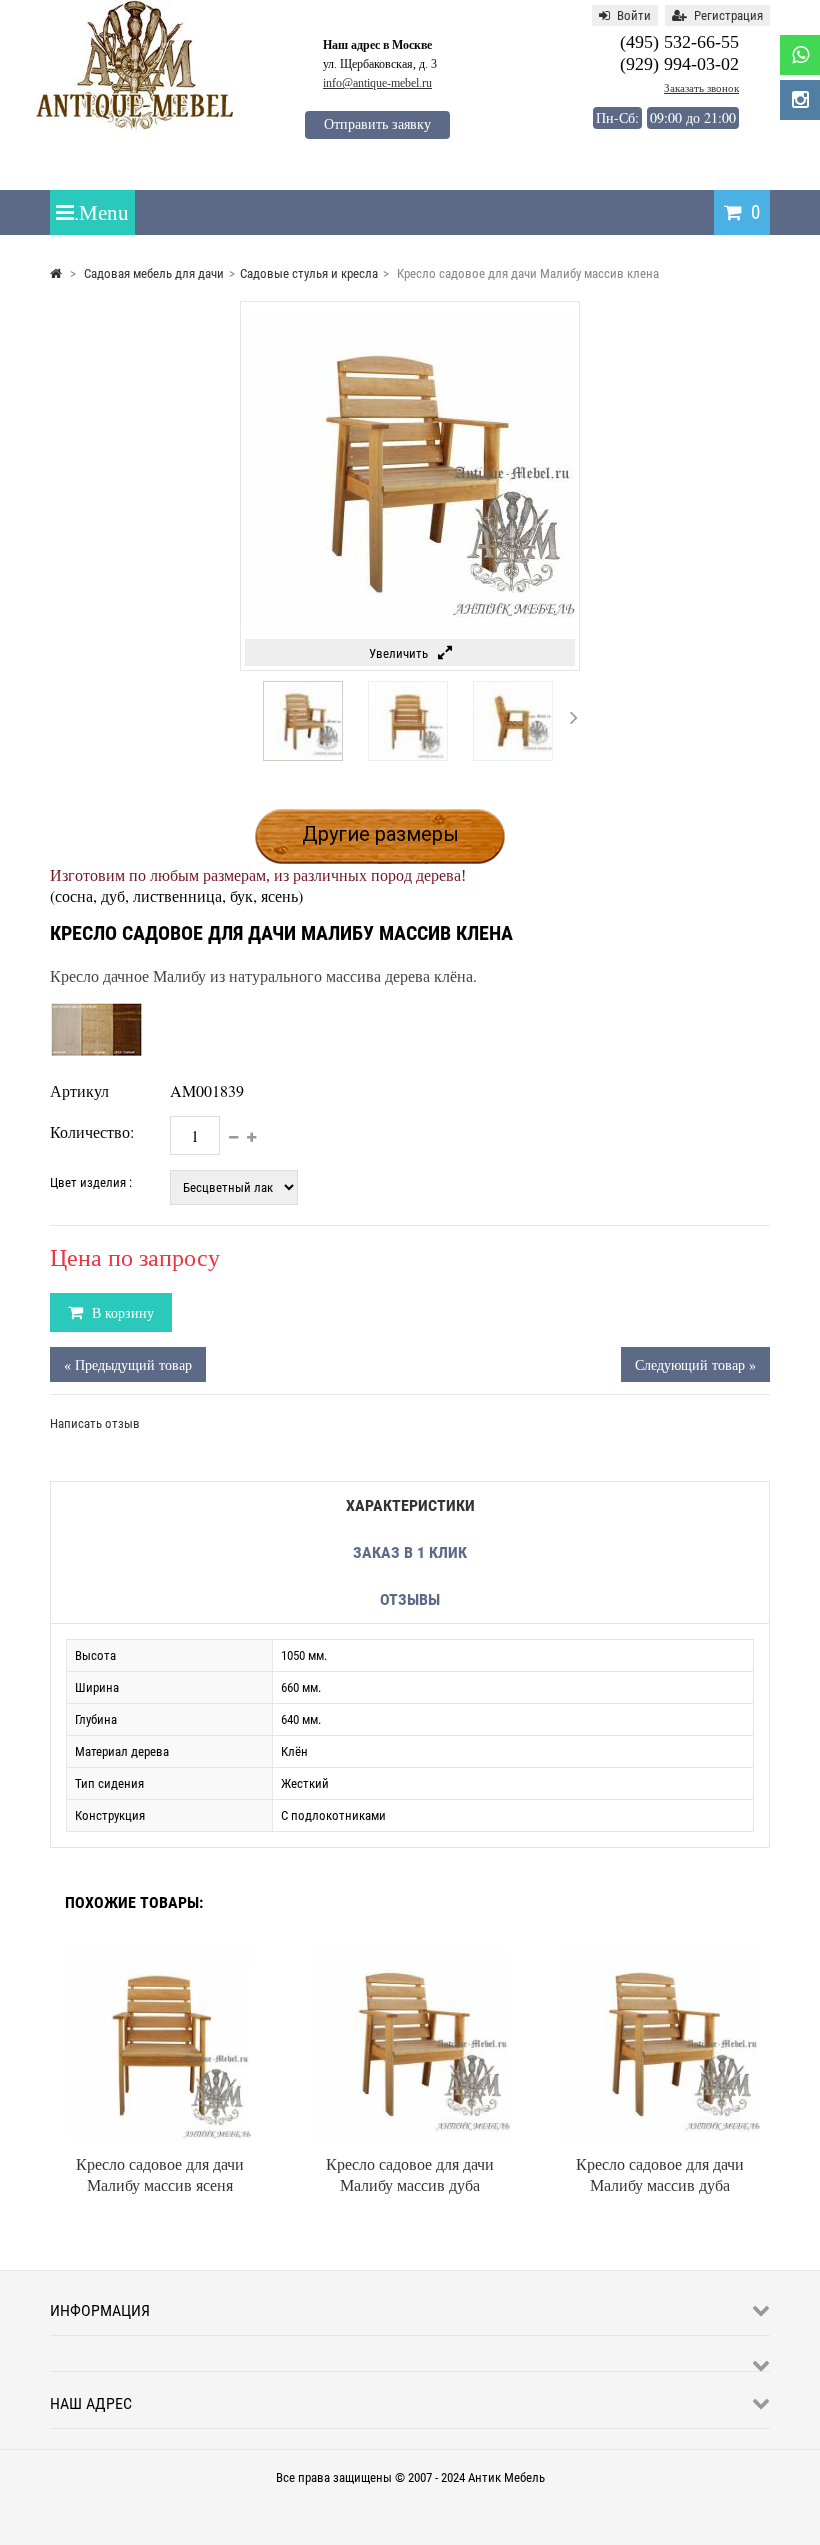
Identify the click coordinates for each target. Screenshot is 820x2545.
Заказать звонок (701, 88)
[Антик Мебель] (135, 127)
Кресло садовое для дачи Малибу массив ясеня (160, 2174)
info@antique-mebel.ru (377, 83)
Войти (634, 15)
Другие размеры (380, 834)
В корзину (121, 1312)
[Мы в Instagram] (800, 100)
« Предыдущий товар (128, 1364)
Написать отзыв (95, 1423)
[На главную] (56, 273)
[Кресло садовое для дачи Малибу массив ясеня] (160, 1950)
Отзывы (410, 1599)
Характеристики (410, 1505)
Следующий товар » (695, 1364)
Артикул (79, 1090)
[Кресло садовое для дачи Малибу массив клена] (303, 756)
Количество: (92, 1131)
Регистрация (728, 15)
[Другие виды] (245, 717)
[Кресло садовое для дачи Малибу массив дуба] (410, 1950)
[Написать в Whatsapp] (800, 55)
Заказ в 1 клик (410, 1552)
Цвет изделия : (91, 1182)
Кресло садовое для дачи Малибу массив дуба (410, 2174)
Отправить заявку (377, 124)
